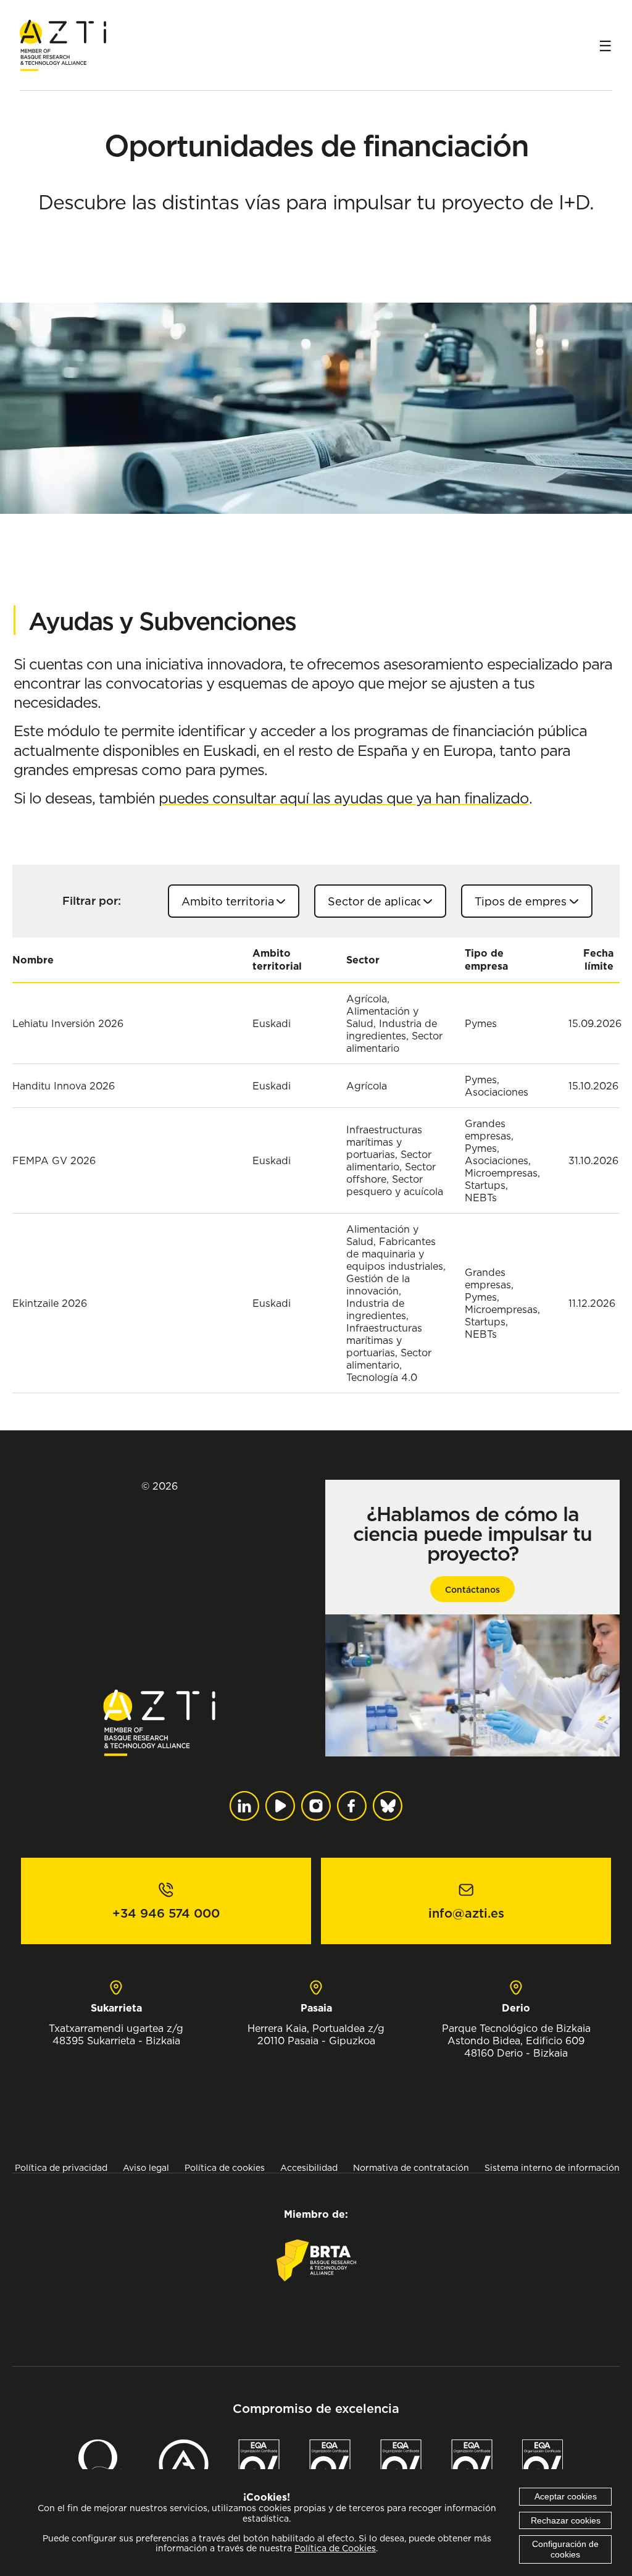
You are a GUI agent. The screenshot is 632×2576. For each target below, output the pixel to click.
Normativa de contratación (411, 2167)
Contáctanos (472, 1590)
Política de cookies (225, 2167)
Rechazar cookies (566, 2520)
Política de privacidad (61, 2167)
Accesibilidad (309, 2167)
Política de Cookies (335, 2548)
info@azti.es (466, 1913)
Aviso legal (146, 2167)
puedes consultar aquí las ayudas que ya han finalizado (344, 798)
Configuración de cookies (565, 2549)
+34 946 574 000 (166, 1913)
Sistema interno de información (552, 2167)
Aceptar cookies (566, 2496)
